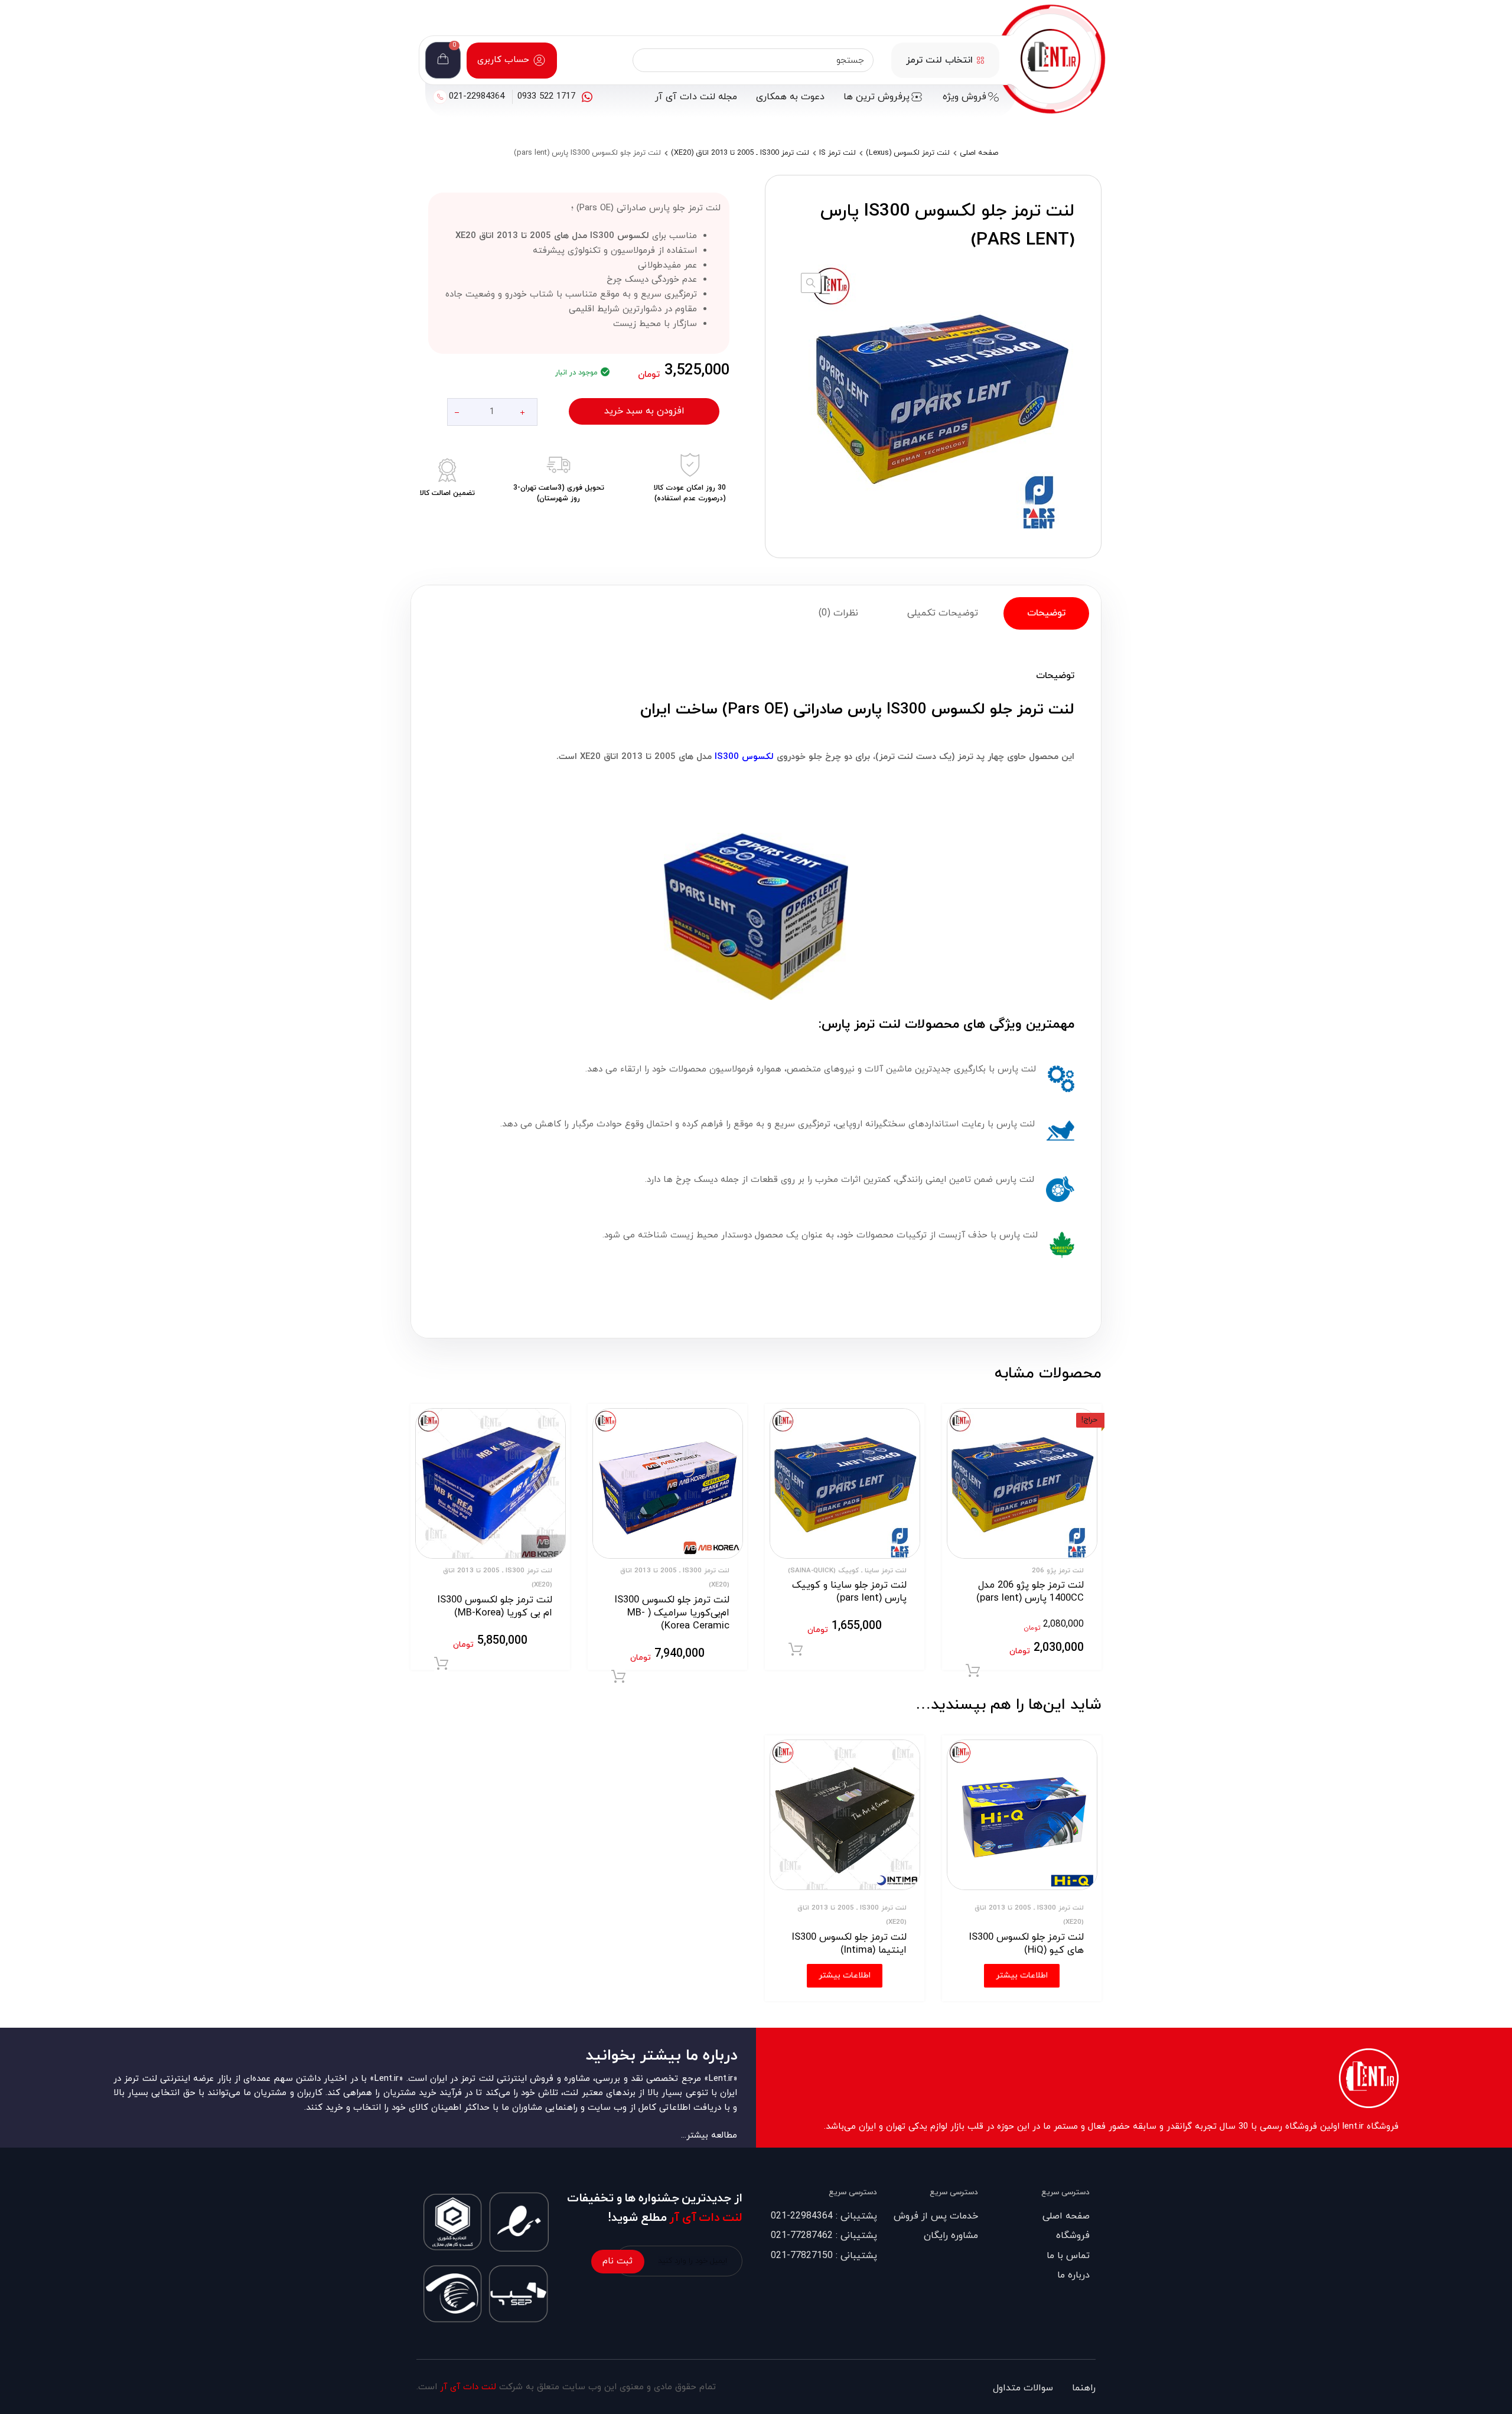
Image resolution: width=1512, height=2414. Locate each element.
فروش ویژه (964, 97)
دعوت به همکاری (790, 97)
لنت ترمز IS (838, 153)
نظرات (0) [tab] (838, 613)
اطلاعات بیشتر (1022, 1975)
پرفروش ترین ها (876, 97)
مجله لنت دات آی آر (696, 97)
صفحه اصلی (979, 153)
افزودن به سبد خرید (644, 411)
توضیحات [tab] (1046, 613)
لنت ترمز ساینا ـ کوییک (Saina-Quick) (847, 1571)
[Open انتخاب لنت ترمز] (980, 60)
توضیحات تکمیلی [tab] (943, 613)
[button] (811, 283)
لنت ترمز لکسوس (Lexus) (908, 153)
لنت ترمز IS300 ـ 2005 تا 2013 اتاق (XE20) (740, 153)
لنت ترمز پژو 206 (1058, 1571)
